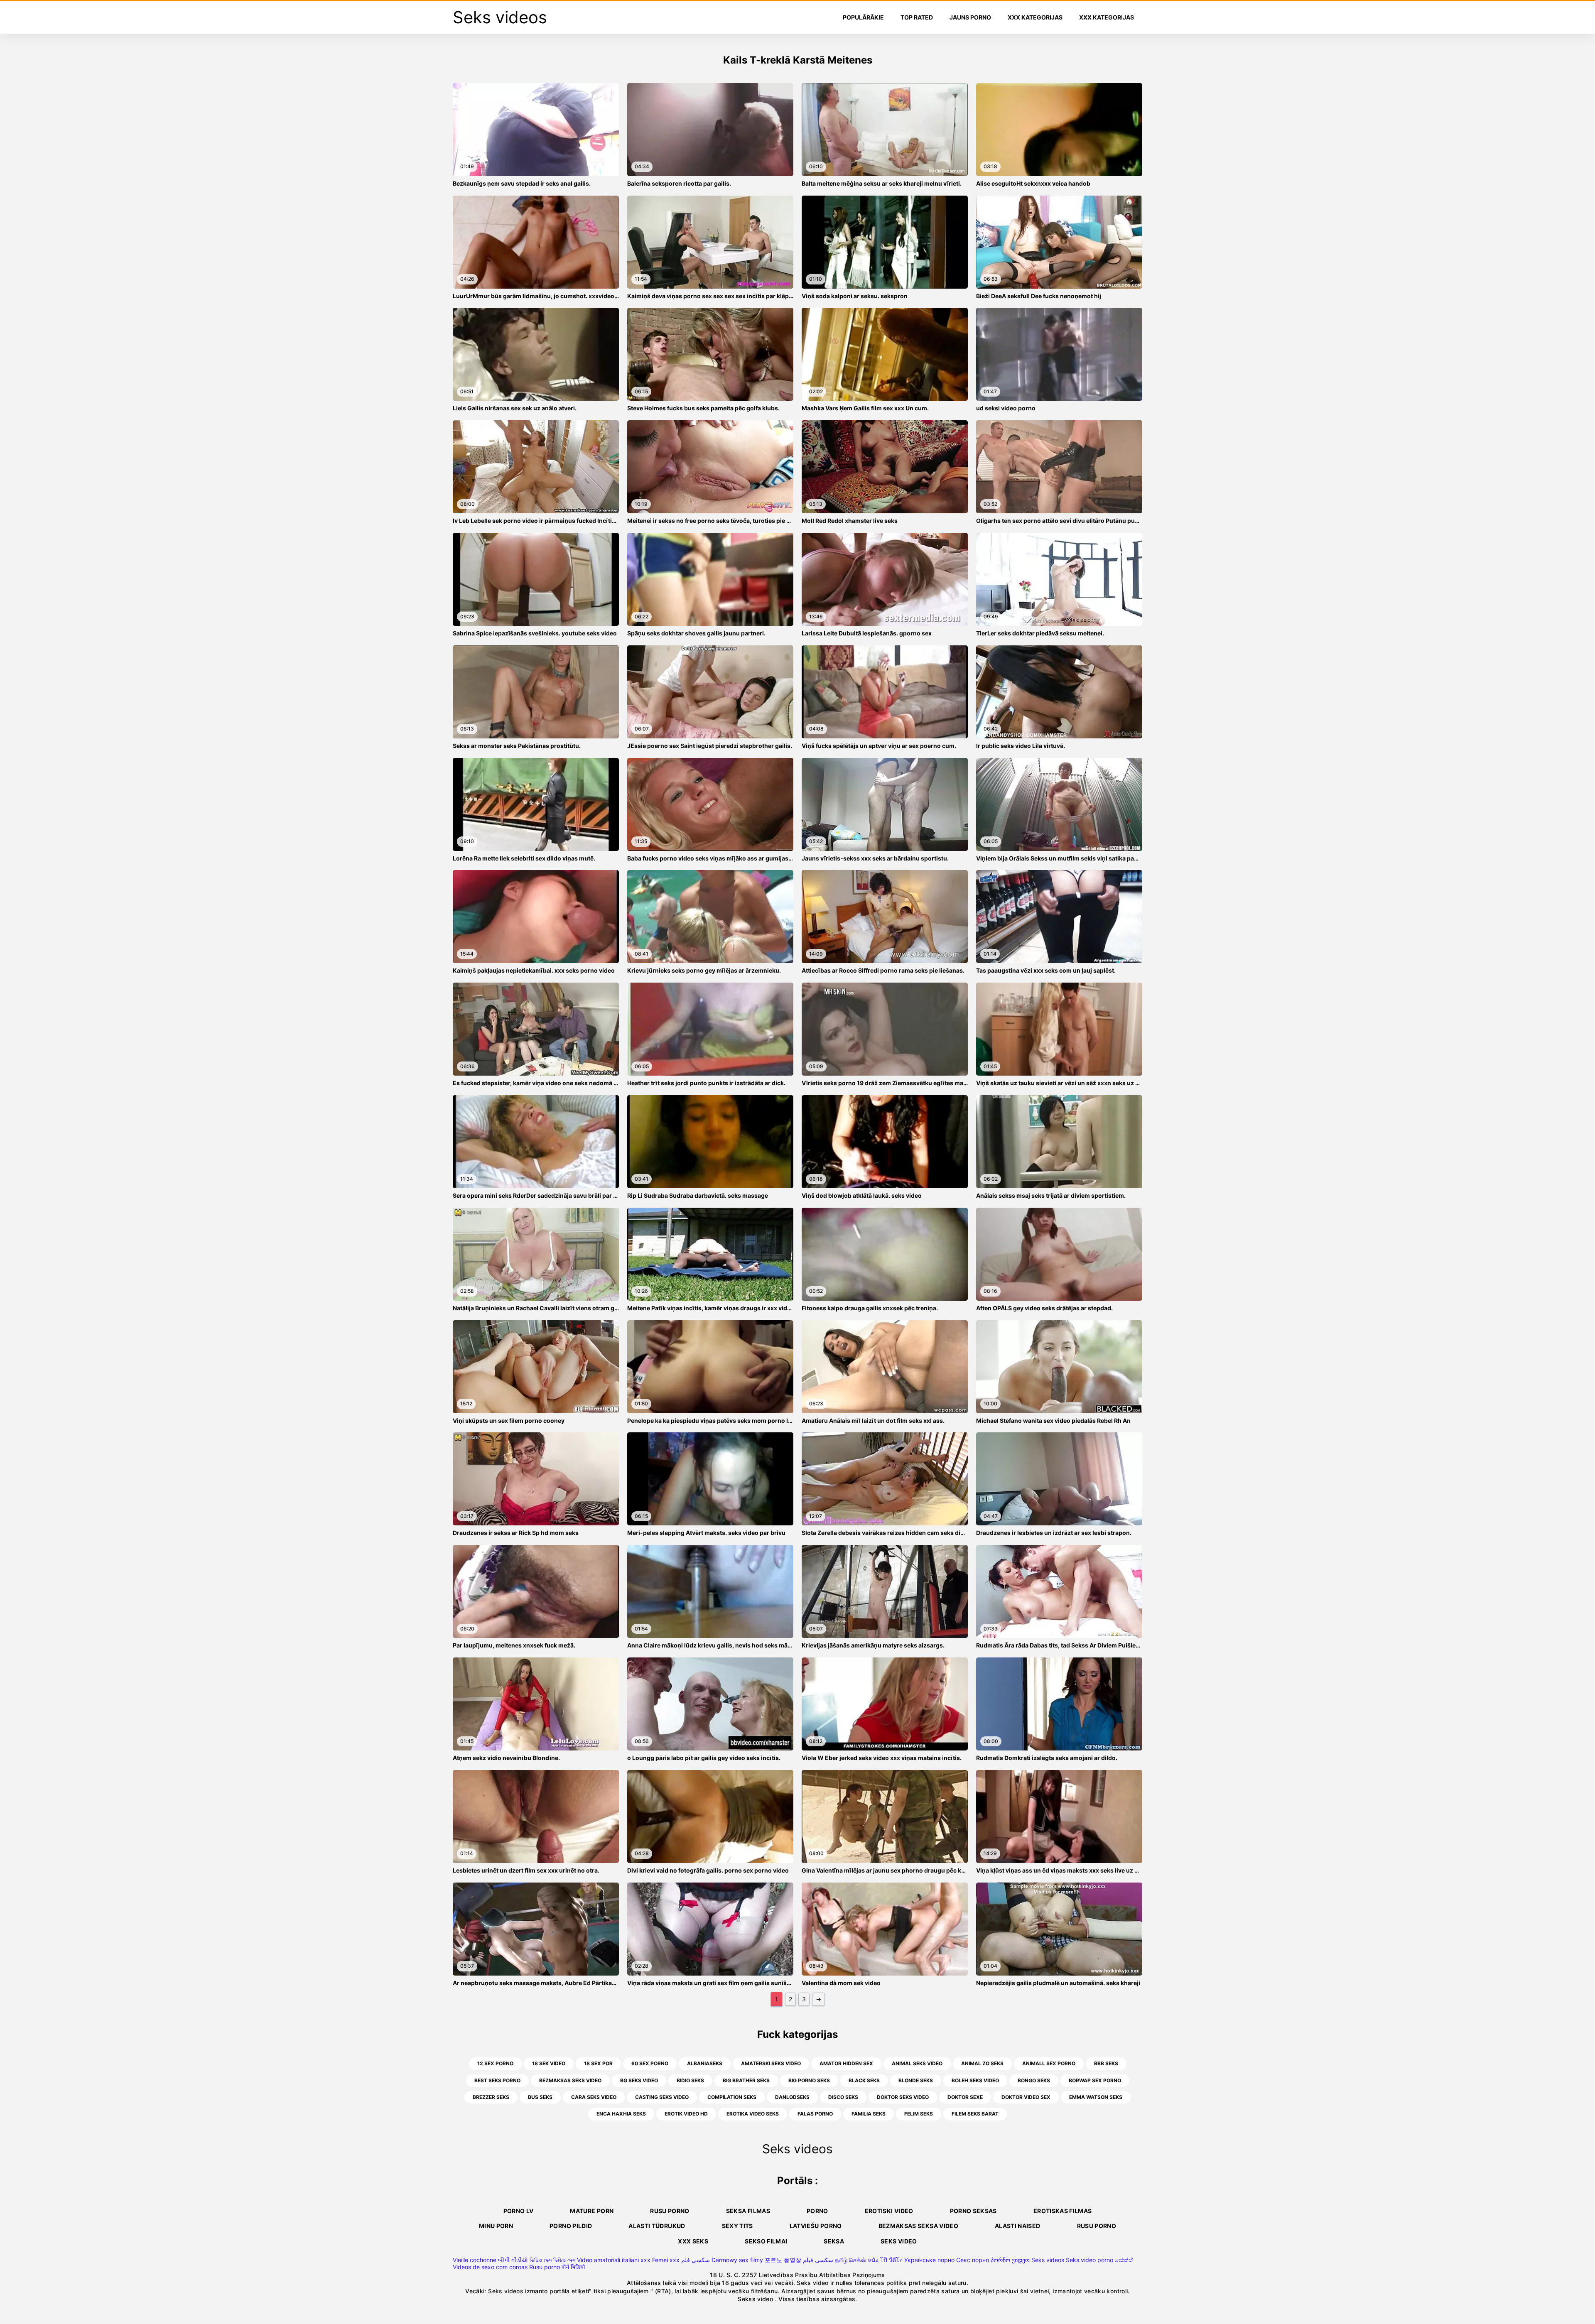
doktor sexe (965, 2097)
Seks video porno (1090, 2260)
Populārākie (863, 17)
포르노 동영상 (783, 2260)
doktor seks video (903, 2097)
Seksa (834, 2241)
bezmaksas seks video (570, 2080)
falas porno (815, 2114)
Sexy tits (737, 2226)
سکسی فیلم (818, 2260)
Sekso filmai (766, 2241)
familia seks (869, 2114)
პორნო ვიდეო (1010, 2260)
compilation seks (732, 2097)
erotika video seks (753, 2114)
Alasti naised (1018, 2226)
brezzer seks (491, 2097)
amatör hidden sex (846, 2063)
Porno (817, 2211)
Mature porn (592, 2211)
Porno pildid (571, 2226)
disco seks (843, 2097)
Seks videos (1048, 2260)
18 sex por (598, 2063)
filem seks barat (975, 2114)
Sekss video (756, 2299)
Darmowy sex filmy (737, 2260)
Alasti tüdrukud (657, 2226)
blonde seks (916, 2080)
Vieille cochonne (475, 2260)
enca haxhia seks (621, 2114)
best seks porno (497, 2080)
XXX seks (693, 2241)
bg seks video (639, 2080)
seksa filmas (748, 2211)
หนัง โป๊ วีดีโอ (885, 2260)
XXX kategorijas (1035, 17)
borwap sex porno (1095, 2080)
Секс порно (973, 2260)
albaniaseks (705, 2063)
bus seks (540, 2097)
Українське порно (929, 2260)
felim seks (919, 2114)
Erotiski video (889, 2211)
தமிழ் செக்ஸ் (850, 2260)
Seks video (899, 2241)
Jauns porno (970, 17)
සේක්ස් (1124, 2260)
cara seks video (594, 2097)
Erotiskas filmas (1063, 2211)
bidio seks (690, 2080)
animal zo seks (982, 2063)
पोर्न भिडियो (573, 2267)
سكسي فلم (696, 2260)
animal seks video (917, 2063)
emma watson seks (1096, 2097)
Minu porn (496, 2226)
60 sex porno (650, 2063)
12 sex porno (495, 2063)
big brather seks (746, 2080)
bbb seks (1106, 2063)
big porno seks (809, 2080)
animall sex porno (1049, 2063)
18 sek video (549, 2063)
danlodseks (792, 2097)
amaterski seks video (771, 2063)
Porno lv (519, 2211)
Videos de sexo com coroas (490, 2267)
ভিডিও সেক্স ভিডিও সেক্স (552, 2260)
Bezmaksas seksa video (918, 2226)
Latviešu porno (816, 2226)
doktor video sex (1026, 2097)
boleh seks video (975, 2080)
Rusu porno (670, 2211)
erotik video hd (686, 2114)
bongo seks (1034, 2080)
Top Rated (917, 17)
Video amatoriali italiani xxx (614, 2260)
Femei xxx (666, 2260)
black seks (864, 2080)
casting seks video (662, 2097)
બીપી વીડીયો (513, 2260)
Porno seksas (973, 2211)
